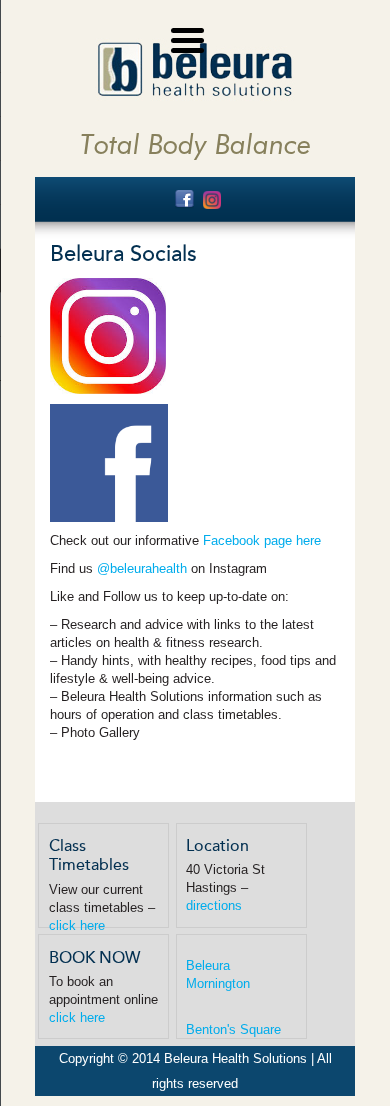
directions (214, 905)
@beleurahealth (142, 568)
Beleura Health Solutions (195, 69)
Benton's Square (233, 1029)
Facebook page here (262, 540)
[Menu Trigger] (187, 37)
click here (77, 925)
